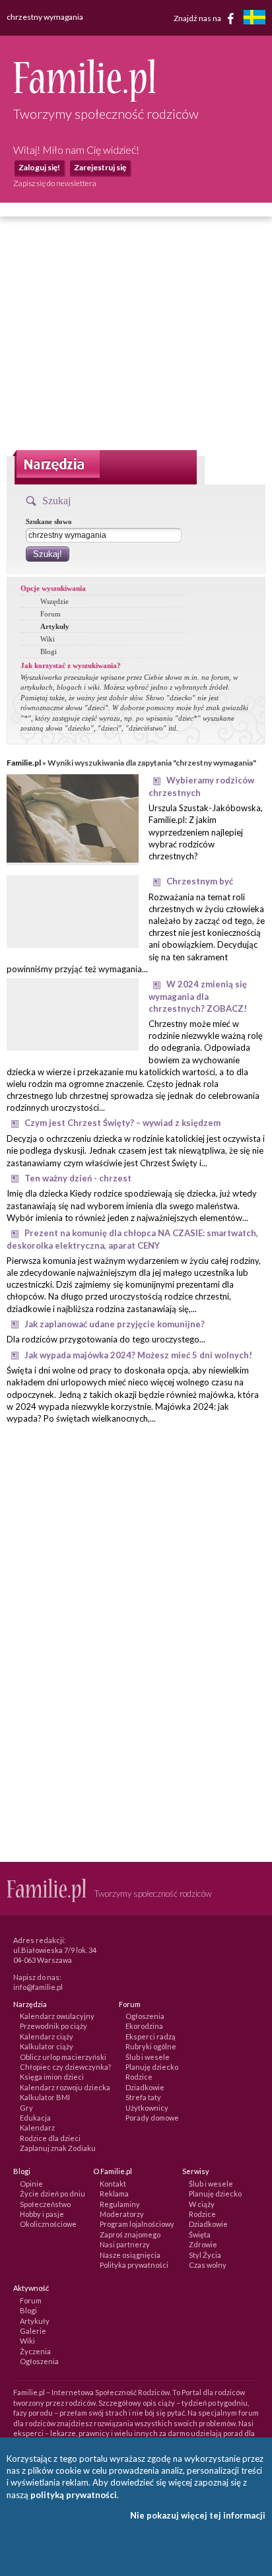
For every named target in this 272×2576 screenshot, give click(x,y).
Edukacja (35, 2118)
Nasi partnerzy (125, 2244)
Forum (51, 614)
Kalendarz (37, 2128)
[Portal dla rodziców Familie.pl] (84, 98)
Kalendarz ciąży (47, 2036)
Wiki (48, 639)
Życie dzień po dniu (52, 2194)
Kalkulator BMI (45, 2097)
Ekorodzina (144, 2026)
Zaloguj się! (39, 167)
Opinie (31, 2184)
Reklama (114, 2194)
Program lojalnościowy (137, 2224)
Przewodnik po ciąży (53, 2026)
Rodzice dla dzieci (50, 2138)
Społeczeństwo (45, 2204)
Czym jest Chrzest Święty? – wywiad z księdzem (122, 1123)
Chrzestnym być (200, 881)
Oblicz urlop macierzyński (63, 2057)
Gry (26, 2108)
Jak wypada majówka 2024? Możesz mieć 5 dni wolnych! (138, 1355)
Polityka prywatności (134, 2265)
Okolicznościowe (48, 2224)
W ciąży (202, 2204)
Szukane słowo (49, 521)
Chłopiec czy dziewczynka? (65, 2067)
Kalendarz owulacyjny (57, 2016)
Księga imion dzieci (52, 2077)
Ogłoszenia (145, 2016)
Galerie (33, 2331)
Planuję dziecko (152, 2067)
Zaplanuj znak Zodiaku (58, 2148)
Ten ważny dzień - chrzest (78, 1178)
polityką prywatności (74, 2495)
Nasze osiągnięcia (130, 2255)
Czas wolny (208, 2265)
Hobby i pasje (42, 2214)
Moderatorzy (122, 2214)
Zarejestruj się (100, 167)
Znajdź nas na (198, 17)
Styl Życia (205, 2255)
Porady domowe (152, 2118)
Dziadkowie (145, 2087)
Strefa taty (143, 2097)
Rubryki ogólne (151, 2046)
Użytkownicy (147, 2108)
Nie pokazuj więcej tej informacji (198, 2515)
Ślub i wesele (148, 2057)
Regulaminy (120, 2204)
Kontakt (113, 2184)
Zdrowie (203, 2244)
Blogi (49, 651)
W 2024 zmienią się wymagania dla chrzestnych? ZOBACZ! (198, 996)
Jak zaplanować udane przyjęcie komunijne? (115, 1324)
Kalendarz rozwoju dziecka (65, 2087)
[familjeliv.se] (254, 19)
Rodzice (139, 2077)
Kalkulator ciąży (47, 2046)
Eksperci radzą (151, 2036)
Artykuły (55, 626)
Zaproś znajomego (130, 2234)
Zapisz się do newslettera (55, 183)
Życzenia (35, 2351)
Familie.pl (24, 763)
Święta (200, 2234)
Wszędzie (54, 601)
